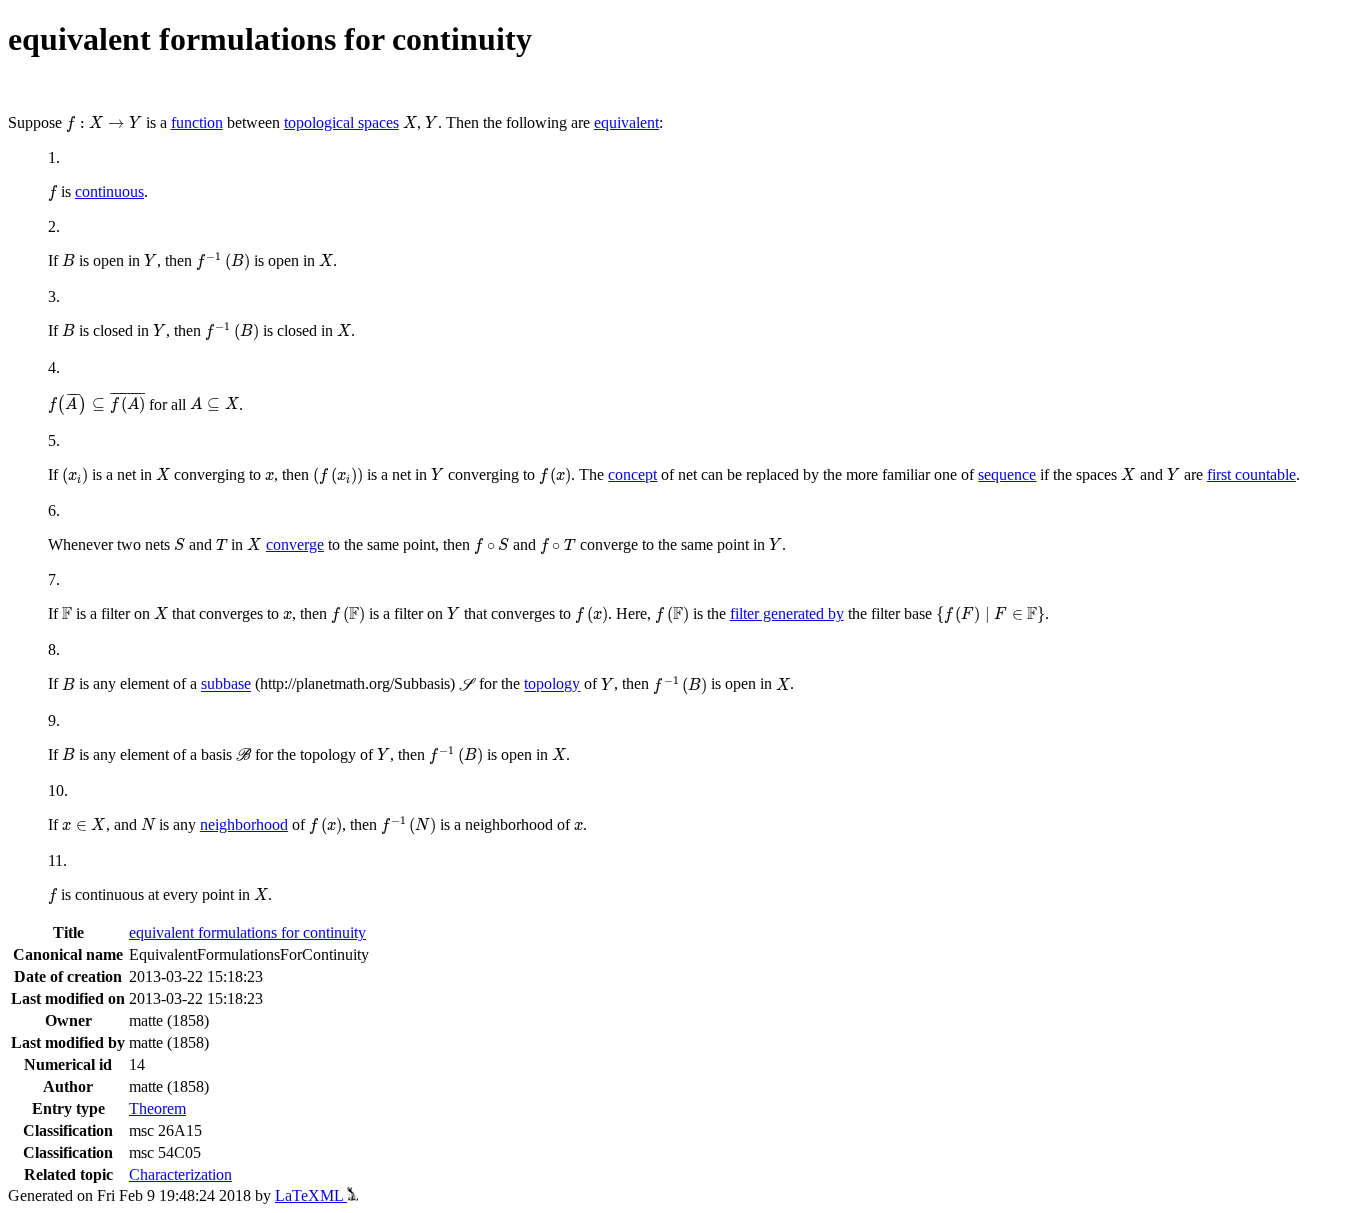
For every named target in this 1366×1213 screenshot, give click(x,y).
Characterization (180, 1174)
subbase (226, 684)
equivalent (626, 122)
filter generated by (787, 613)
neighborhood (244, 824)
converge (295, 544)
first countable (1251, 474)
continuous (109, 191)
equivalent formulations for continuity (247, 932)
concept (632, 474)
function (197, 122)
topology (552, 684)
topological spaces (341, 122)
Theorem (157, 1108)
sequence (1007, 474)
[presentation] (104, 124)
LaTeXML (311, 1195)
